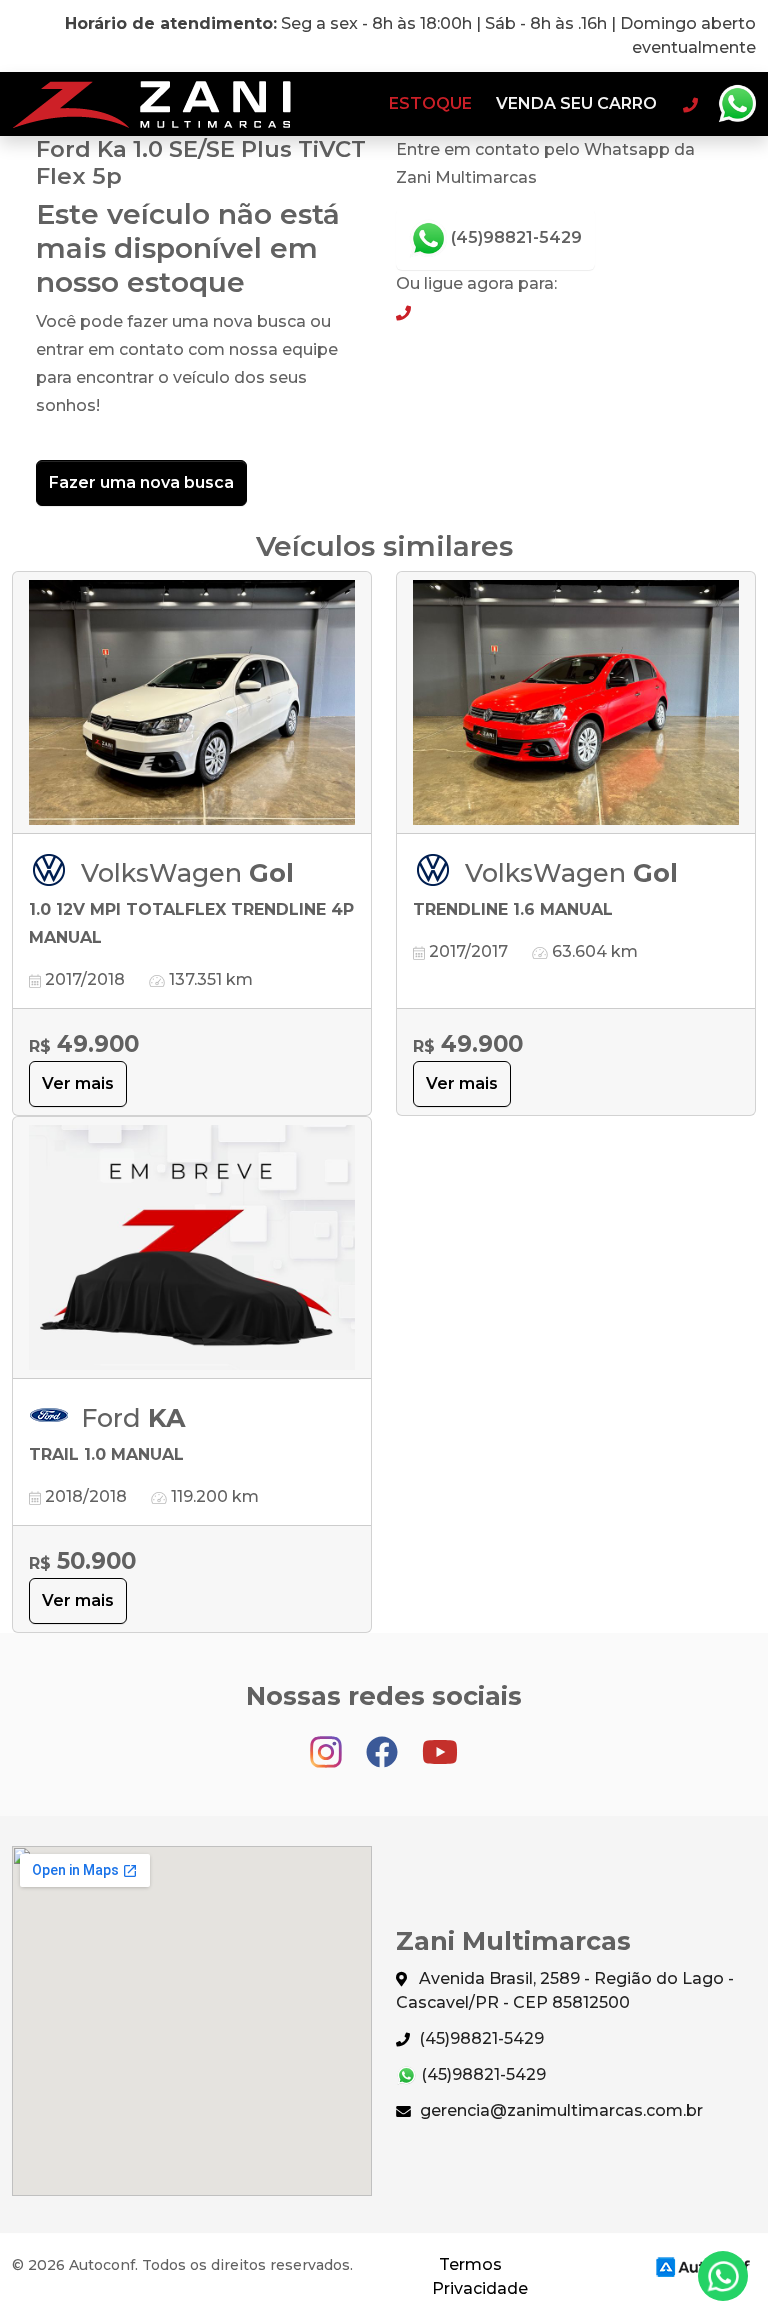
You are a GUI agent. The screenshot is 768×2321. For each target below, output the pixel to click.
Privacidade (480, 2288)
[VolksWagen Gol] (192, 703)
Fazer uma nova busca (141, 482)
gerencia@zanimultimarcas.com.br (559, 2110)
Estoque (430, 103)
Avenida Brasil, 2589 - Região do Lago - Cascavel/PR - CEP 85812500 (565, 1990)
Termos (470, 2264)
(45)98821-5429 (514, 237)
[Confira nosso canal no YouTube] (440, 1742)
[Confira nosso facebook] (384, 1742)
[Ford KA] (192, 1248)
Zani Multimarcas (151, 104)
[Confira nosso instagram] (328, 1742)
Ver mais (78, 1083)
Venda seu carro (576, 103)
